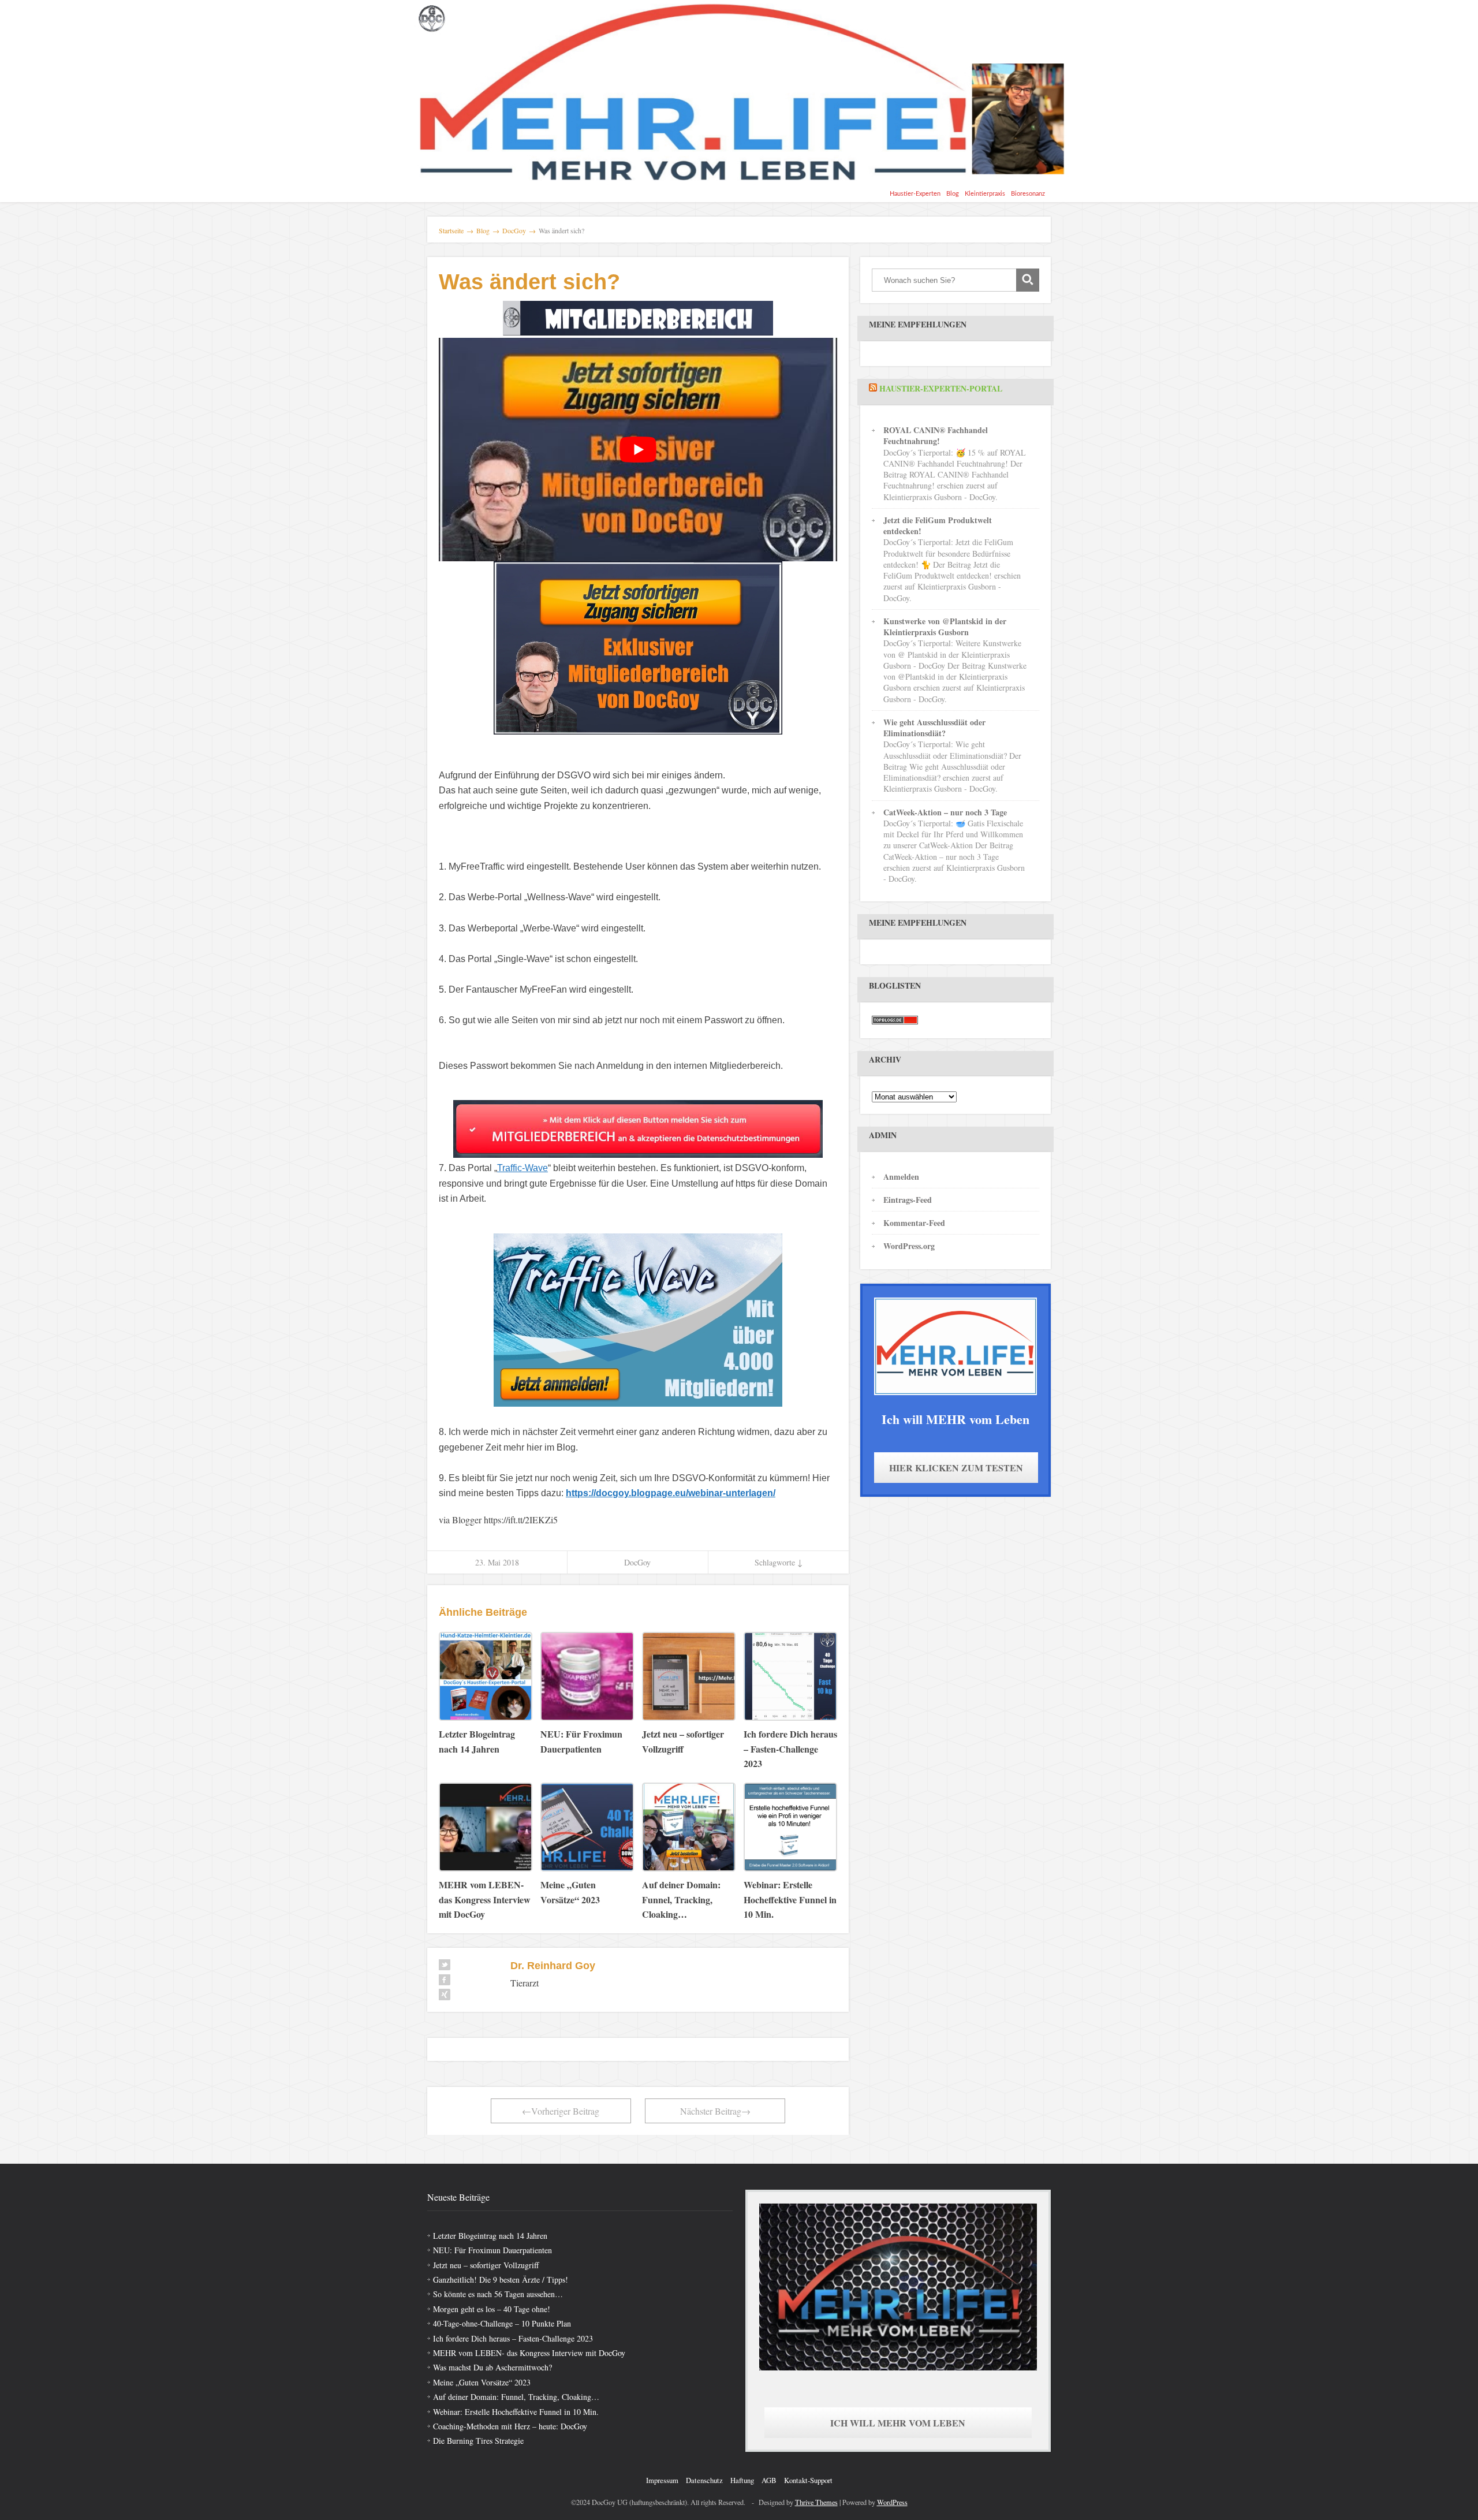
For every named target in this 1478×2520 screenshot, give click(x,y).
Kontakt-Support (808, 2480)
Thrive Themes (816, 2502)
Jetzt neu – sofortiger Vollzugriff (486, 2265)
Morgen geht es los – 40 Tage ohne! (492, 2309)
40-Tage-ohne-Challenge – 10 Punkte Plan (502, 2323)
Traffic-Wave (522, 1168)
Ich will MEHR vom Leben (898, 2423)
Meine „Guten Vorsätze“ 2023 (482, 2382)
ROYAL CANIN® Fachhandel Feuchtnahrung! (936, 435)
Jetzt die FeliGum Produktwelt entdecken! (938, 525)
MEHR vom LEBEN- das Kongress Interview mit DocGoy (529, 2353)
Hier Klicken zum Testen (956, 1468)
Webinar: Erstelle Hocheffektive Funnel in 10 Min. (516, 2412)
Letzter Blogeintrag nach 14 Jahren (490, 2236)
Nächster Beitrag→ (715, 2111)
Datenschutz (704, 2480)
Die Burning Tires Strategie (478, 2441)
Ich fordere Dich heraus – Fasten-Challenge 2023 (513, 2338)
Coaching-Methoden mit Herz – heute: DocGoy (510, 2426)
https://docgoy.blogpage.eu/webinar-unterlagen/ (671, 1493)
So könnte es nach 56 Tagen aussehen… (498, 2294)
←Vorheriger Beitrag (561, 2111)
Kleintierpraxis (985, 194)
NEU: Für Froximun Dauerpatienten (492, 2250)
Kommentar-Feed (914, 1223)
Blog (953, 194)
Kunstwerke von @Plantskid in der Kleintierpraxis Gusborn (945, 627)
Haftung (742, 2480)
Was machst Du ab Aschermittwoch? (492, 2367)
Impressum (662, 2480)
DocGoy (637, 1562)
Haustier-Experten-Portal (941, 388)
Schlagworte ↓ (779, 1562)
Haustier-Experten (915, 194)
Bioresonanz (1028, 194)
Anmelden (901, 1177)
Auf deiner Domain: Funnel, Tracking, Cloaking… (516, 2397)
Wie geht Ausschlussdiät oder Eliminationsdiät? (934, 728)
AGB (769, 2480)
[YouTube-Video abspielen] (638, 450)
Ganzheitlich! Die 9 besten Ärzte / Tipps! (501, 2279)
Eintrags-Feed (908, 1200)
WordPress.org (909, 1246)
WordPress (892, 2502)
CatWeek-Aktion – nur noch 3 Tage (945, 812)
